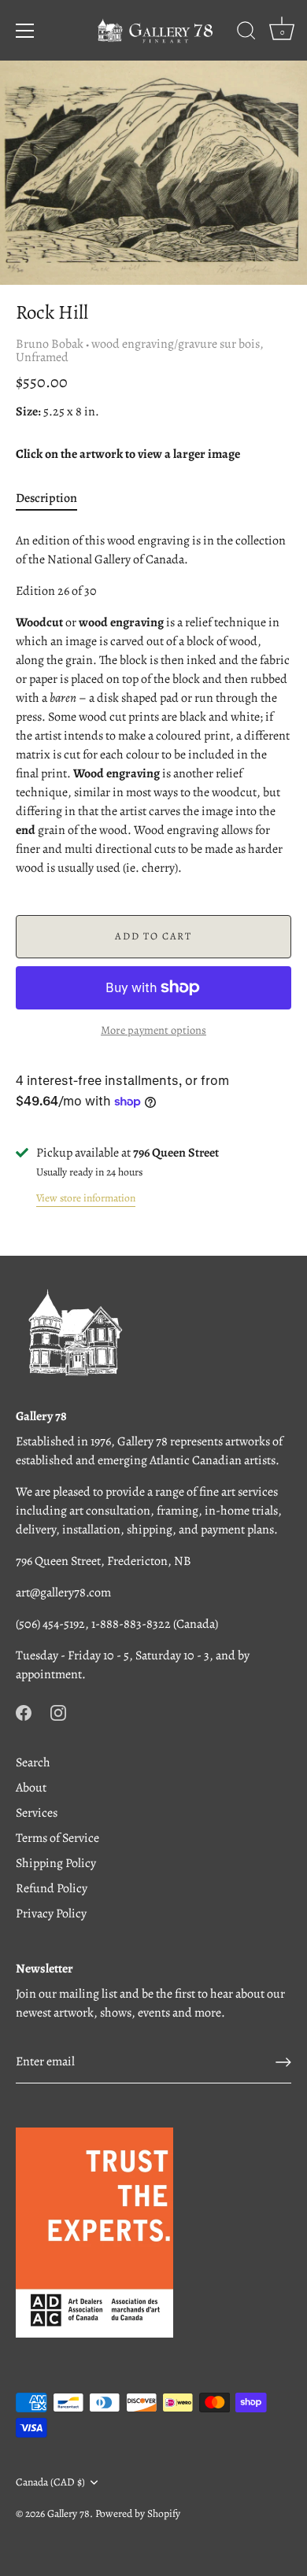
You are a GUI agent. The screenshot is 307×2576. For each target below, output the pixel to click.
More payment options (153, 1030)
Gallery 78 (68, 2513)
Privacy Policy (51, 1914)
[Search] (246, 33)
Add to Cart (153, 936)
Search (33, 1762)
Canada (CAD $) (50, 2482)
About (31, 1788)
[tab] (54, 498)
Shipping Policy (56, 1863)
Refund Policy (52, 1888)
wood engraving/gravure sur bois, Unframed (140, 351)
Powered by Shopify (138, 2513)
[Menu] (25, 31)
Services (37, 1813)
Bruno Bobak (50, 344)
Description (46, 498)
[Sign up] (283, 2062)
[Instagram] (58, 1712)
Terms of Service (57, 1838)
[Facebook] (24, 1712)
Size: (28, 412)
